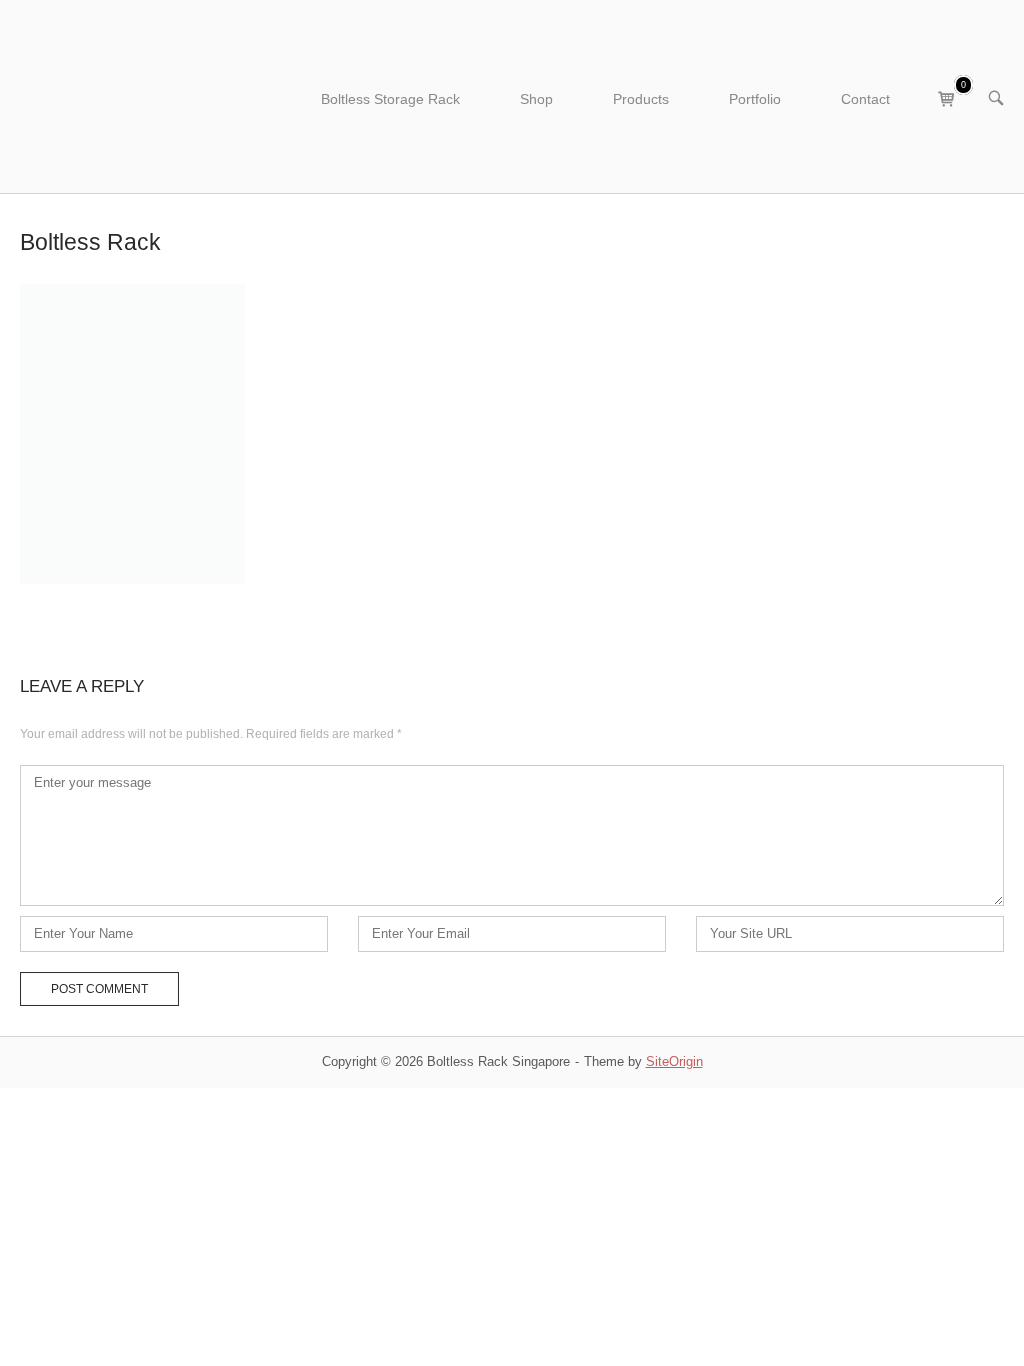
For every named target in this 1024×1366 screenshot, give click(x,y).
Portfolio (755, 99)
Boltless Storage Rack (390, 99)
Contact (865, 99)
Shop (536, 99)
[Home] (136, 95)
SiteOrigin (674, 1061)
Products (641, 99)
